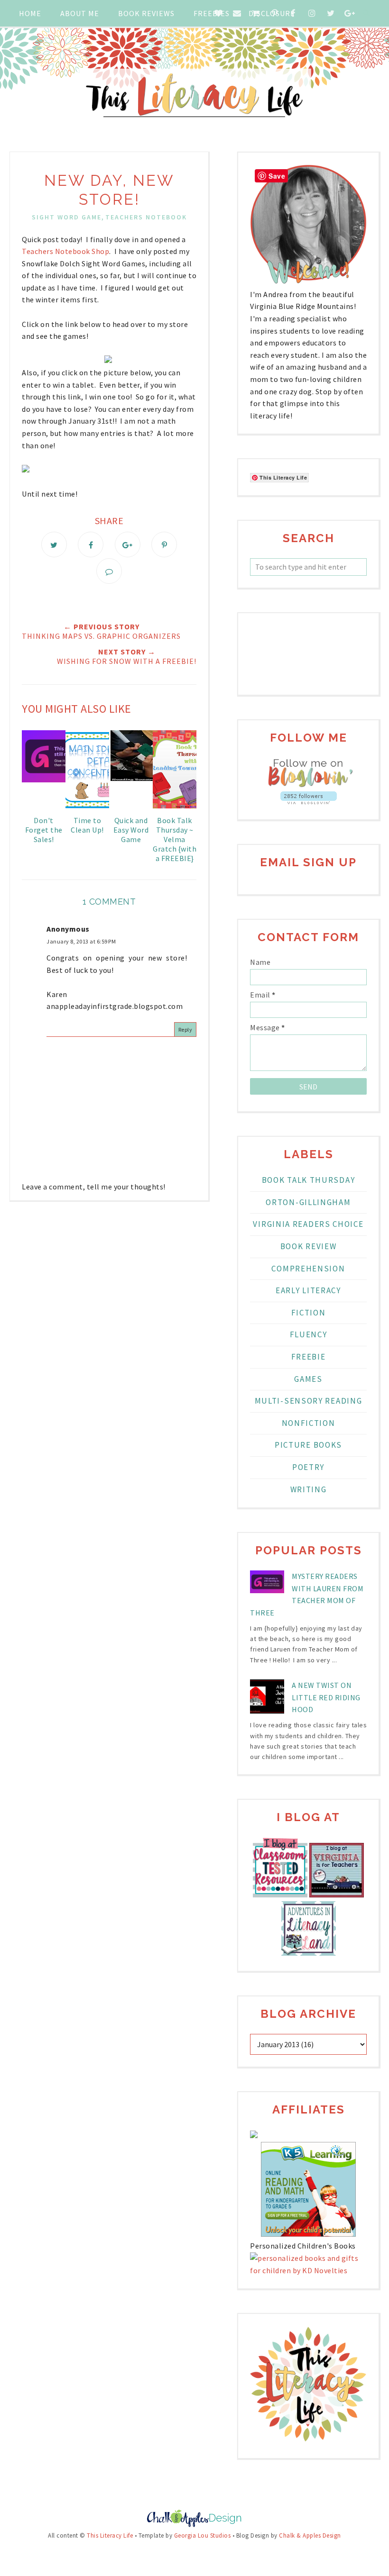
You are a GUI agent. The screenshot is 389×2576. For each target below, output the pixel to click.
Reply (185, 1029)
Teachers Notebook (146, 217)
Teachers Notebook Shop (65, 251)
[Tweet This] (54, 544)
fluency (309, 1334)
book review (309, 1246)
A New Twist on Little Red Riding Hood (326, 1697)
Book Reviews (146, 13)
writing (309, 1489)
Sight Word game (67, 217)
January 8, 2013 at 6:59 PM (81, 941)
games (308, 1379)
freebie (309, 1357)
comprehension (308, 1269)
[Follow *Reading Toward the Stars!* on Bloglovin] (308, 785)
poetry (308, 1467)
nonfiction (309, 1423)
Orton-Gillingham (308, 1202)
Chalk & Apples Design (310, 2535)
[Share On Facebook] (91, 544)
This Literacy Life (110, 2535)
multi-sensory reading (309, 1401)
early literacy (308, 1290)
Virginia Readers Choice (308, 1224)
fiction (309, 1313)
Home (30, 13)
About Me (80, 13)
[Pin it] (164, 544)
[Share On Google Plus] (128, 544)
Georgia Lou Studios (203, 2535)
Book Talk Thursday (309, 1180)
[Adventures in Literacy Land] (309, 1953)
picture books (308, 1445)
